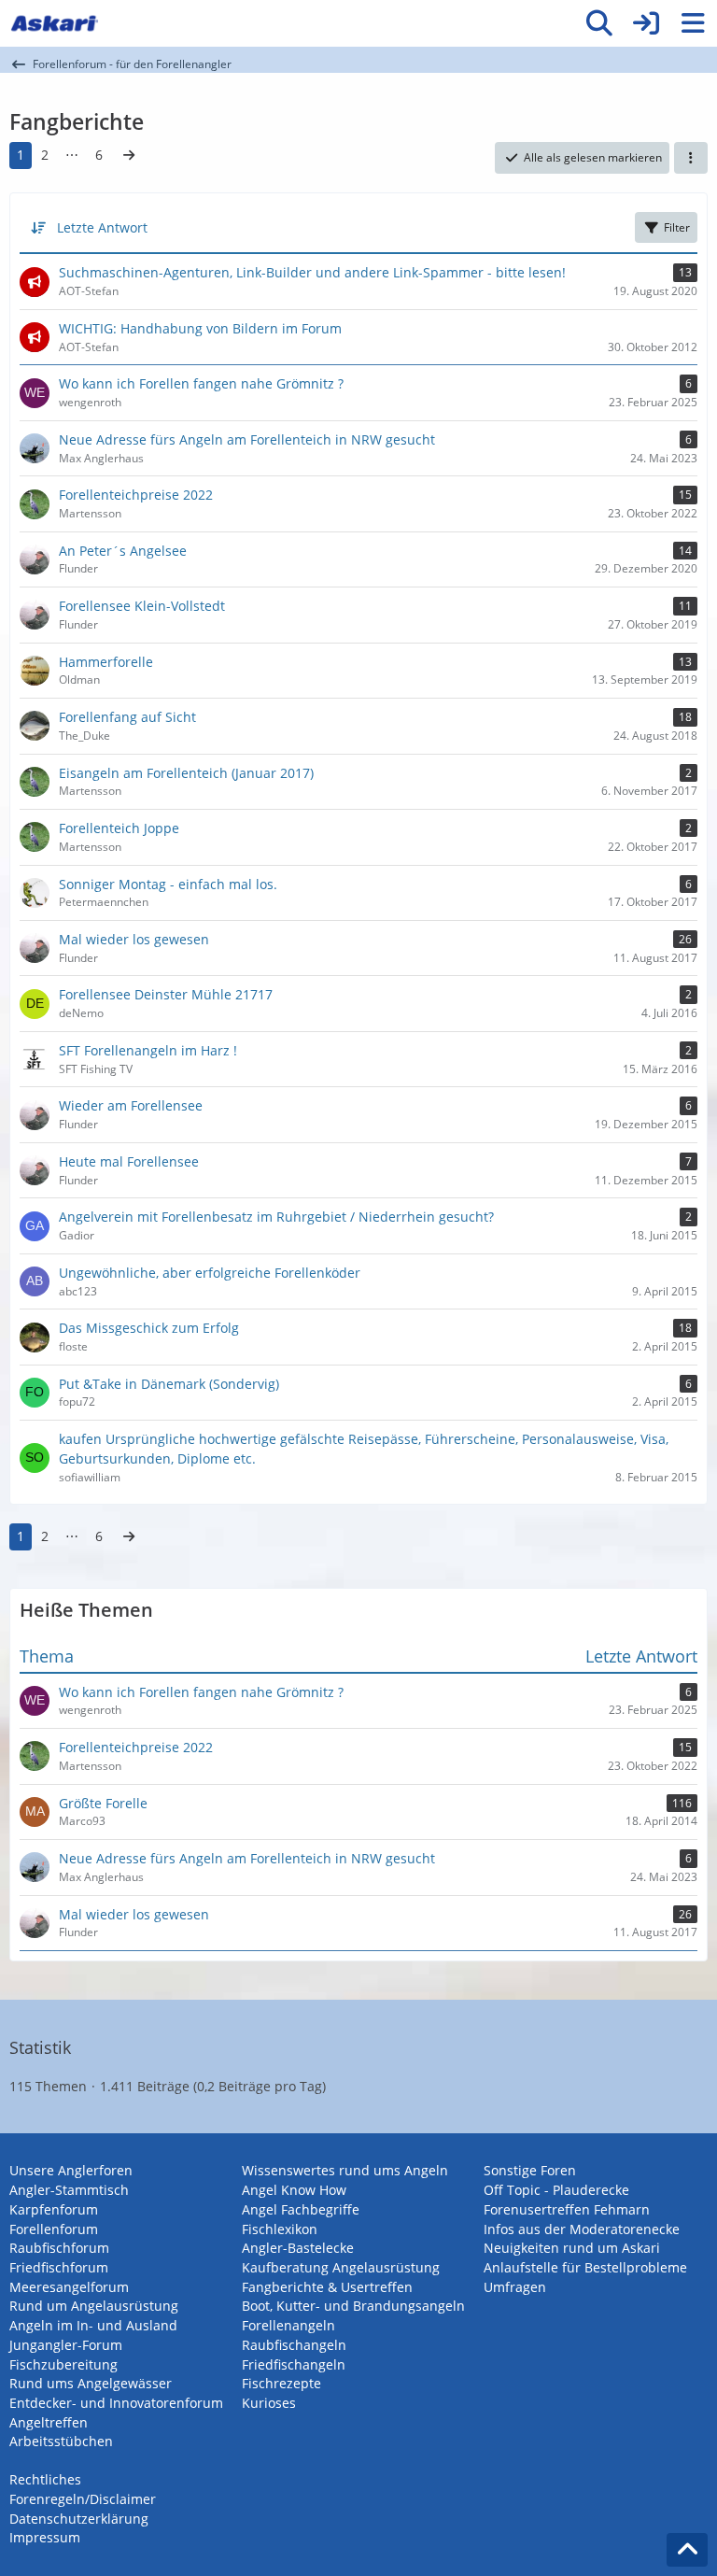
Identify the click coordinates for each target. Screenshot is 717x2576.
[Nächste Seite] (129, 156)
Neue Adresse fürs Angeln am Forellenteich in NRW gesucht (247, 1858)
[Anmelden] (646, 23)
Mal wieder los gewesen (134, 1914)
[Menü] (693, 23)
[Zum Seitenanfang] (687, 2550)
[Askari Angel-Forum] (54, 23)
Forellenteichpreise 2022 (136, 1747)
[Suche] (599, 23)
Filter (677, 227)
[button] (691, 158)
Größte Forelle (103, 1803)
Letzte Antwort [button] (102, 227)
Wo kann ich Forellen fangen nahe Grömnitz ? (201, 1692)
